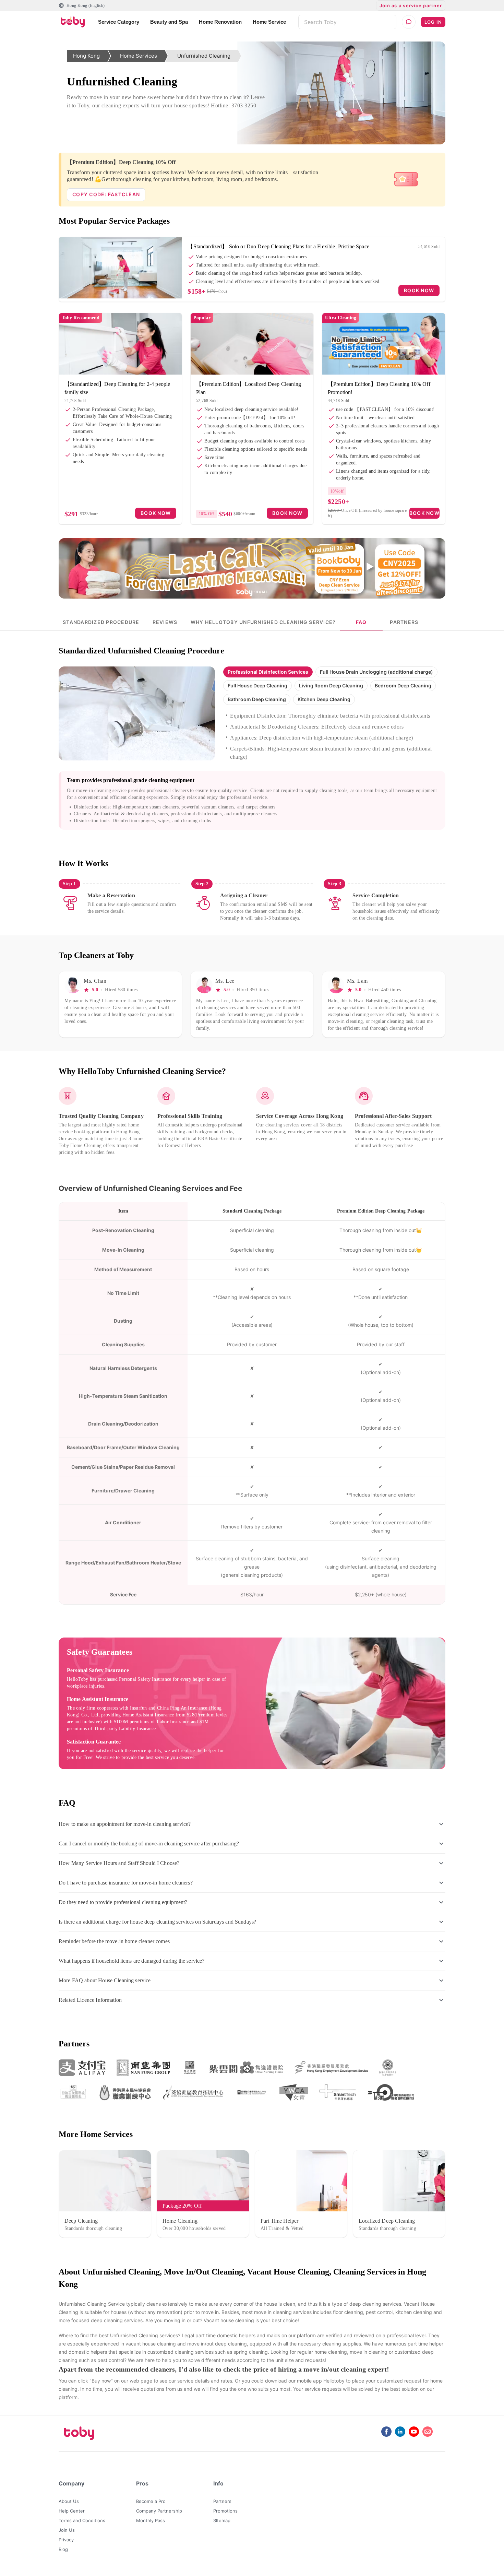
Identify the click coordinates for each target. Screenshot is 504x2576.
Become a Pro (151, 2501)
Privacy (66, 2540)
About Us (69, 2501)
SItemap (222, 2520)
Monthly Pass (151, 2520)
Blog (63, 2549)
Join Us (67, 2530)
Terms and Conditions (82, 2520)
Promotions (225, 2511)
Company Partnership (159, 2511)
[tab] (101, 622)
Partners (222, 2501)
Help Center (72, 2511)
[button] (268, 672)
